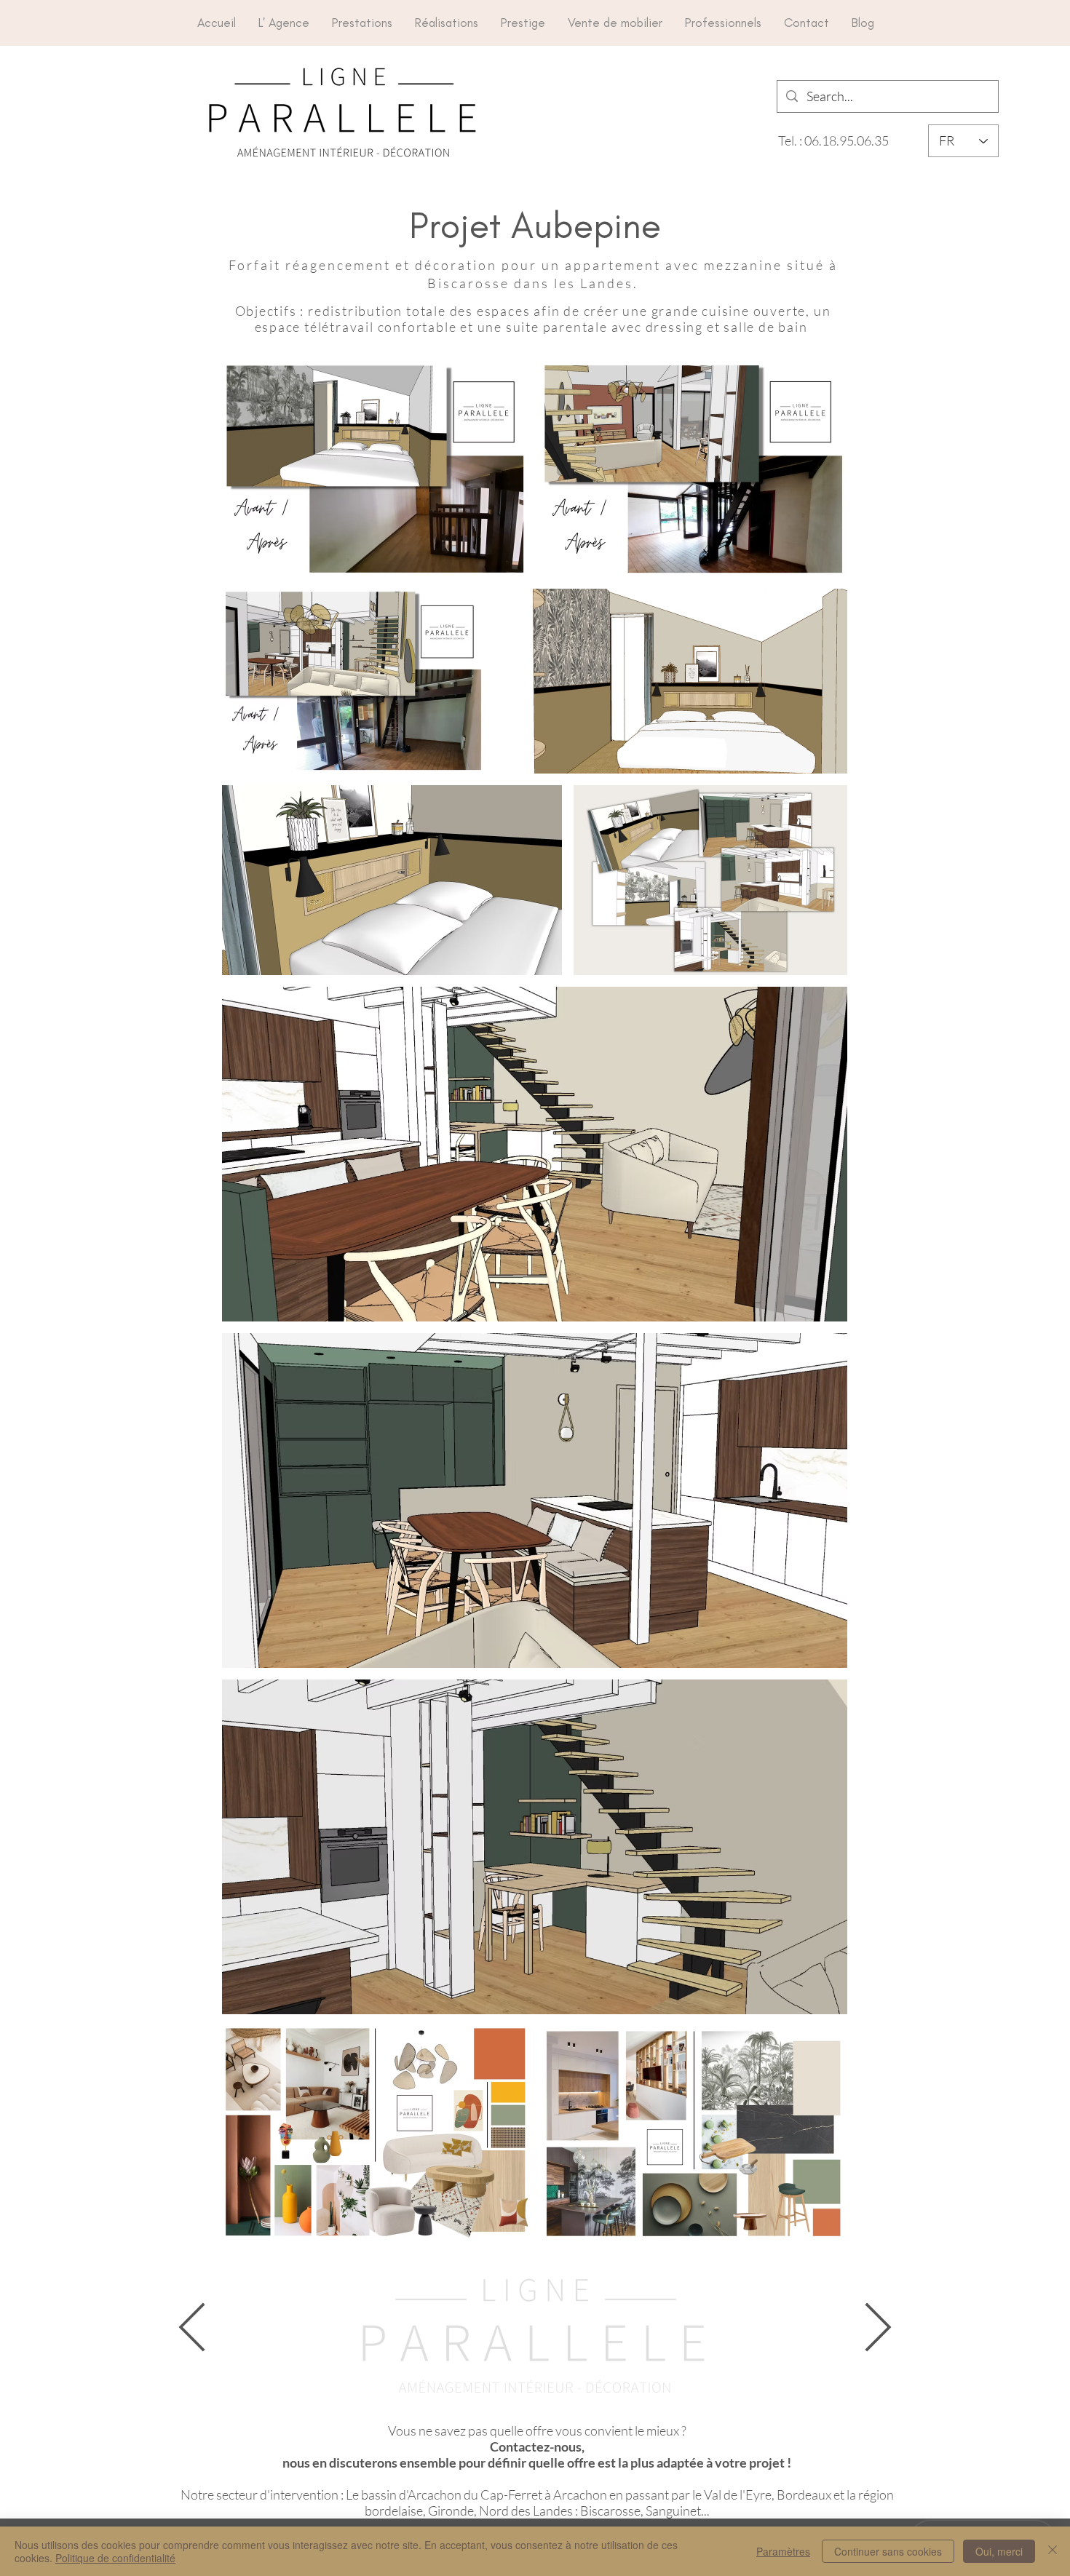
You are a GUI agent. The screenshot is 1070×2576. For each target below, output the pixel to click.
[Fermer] (1053, 2551)
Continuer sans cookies (888, 2551)
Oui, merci (999, 2551)
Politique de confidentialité (115, 2558)
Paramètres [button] (783, 2551)
